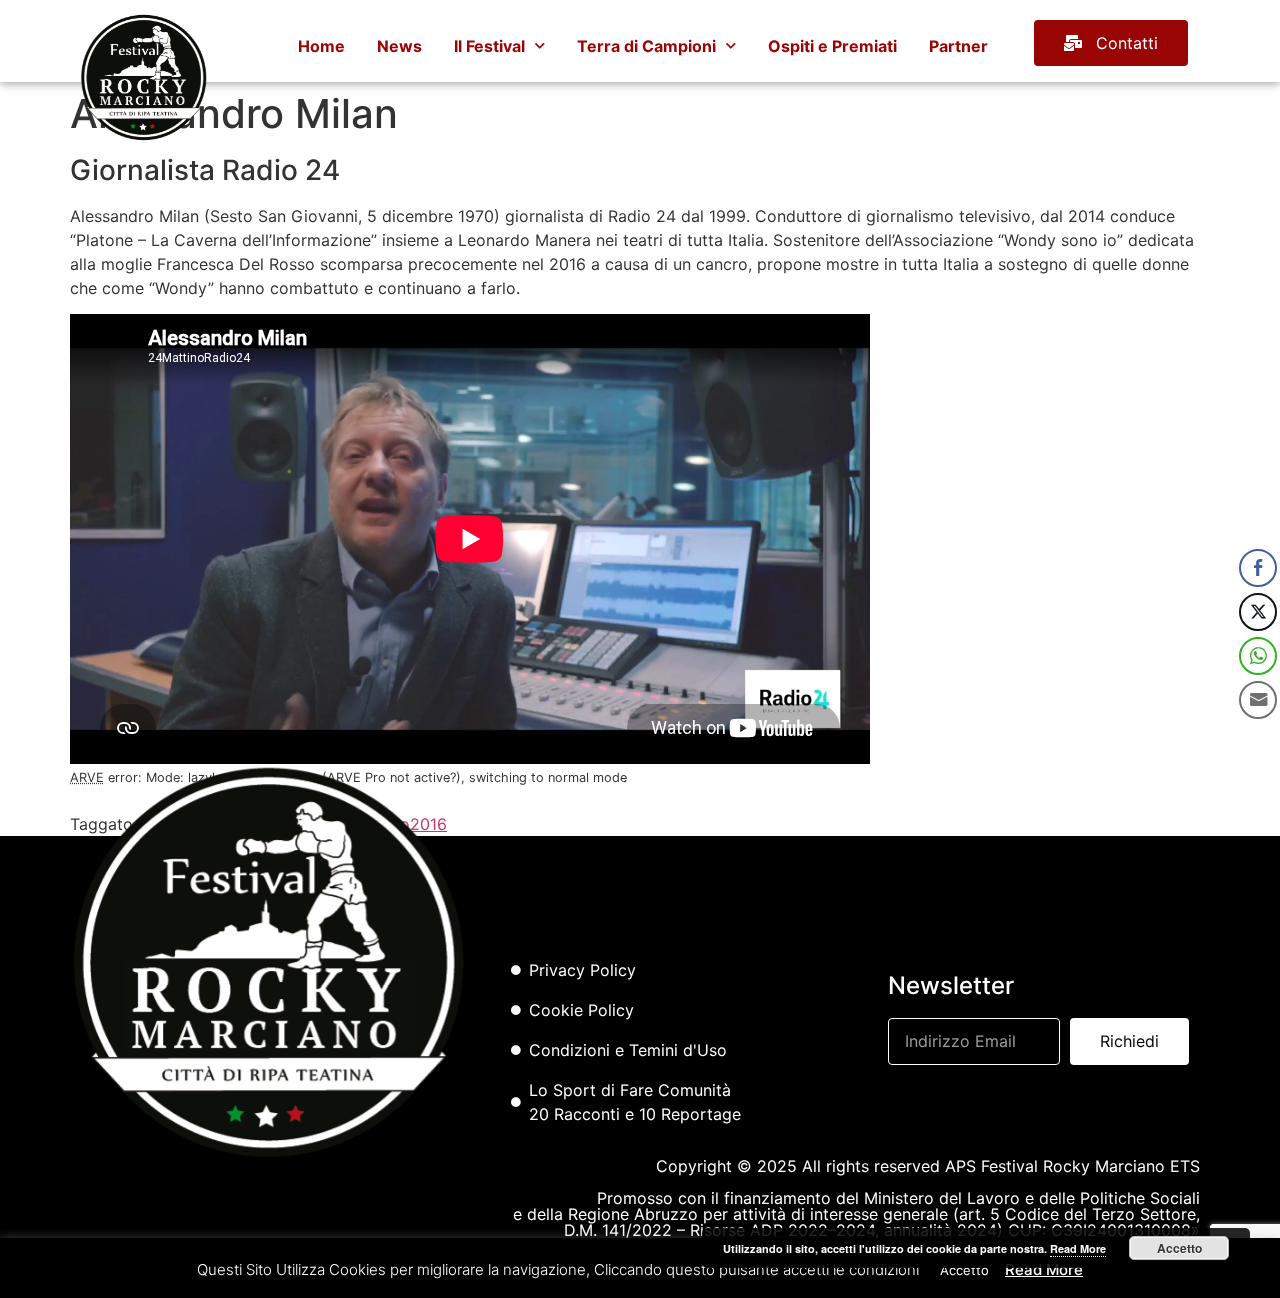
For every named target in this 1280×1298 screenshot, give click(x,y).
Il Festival (489, 46)
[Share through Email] (1258, 700)
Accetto (1179, 1248)
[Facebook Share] (1258, 568)
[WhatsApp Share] (1258, 656)
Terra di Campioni (646, 46)
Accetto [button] (964, 1270)
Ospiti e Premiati (832, 46)
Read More (1044, 1269)
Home (321, 46)
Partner (958, 46)
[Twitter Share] (1258, 612)
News (399, 46)
